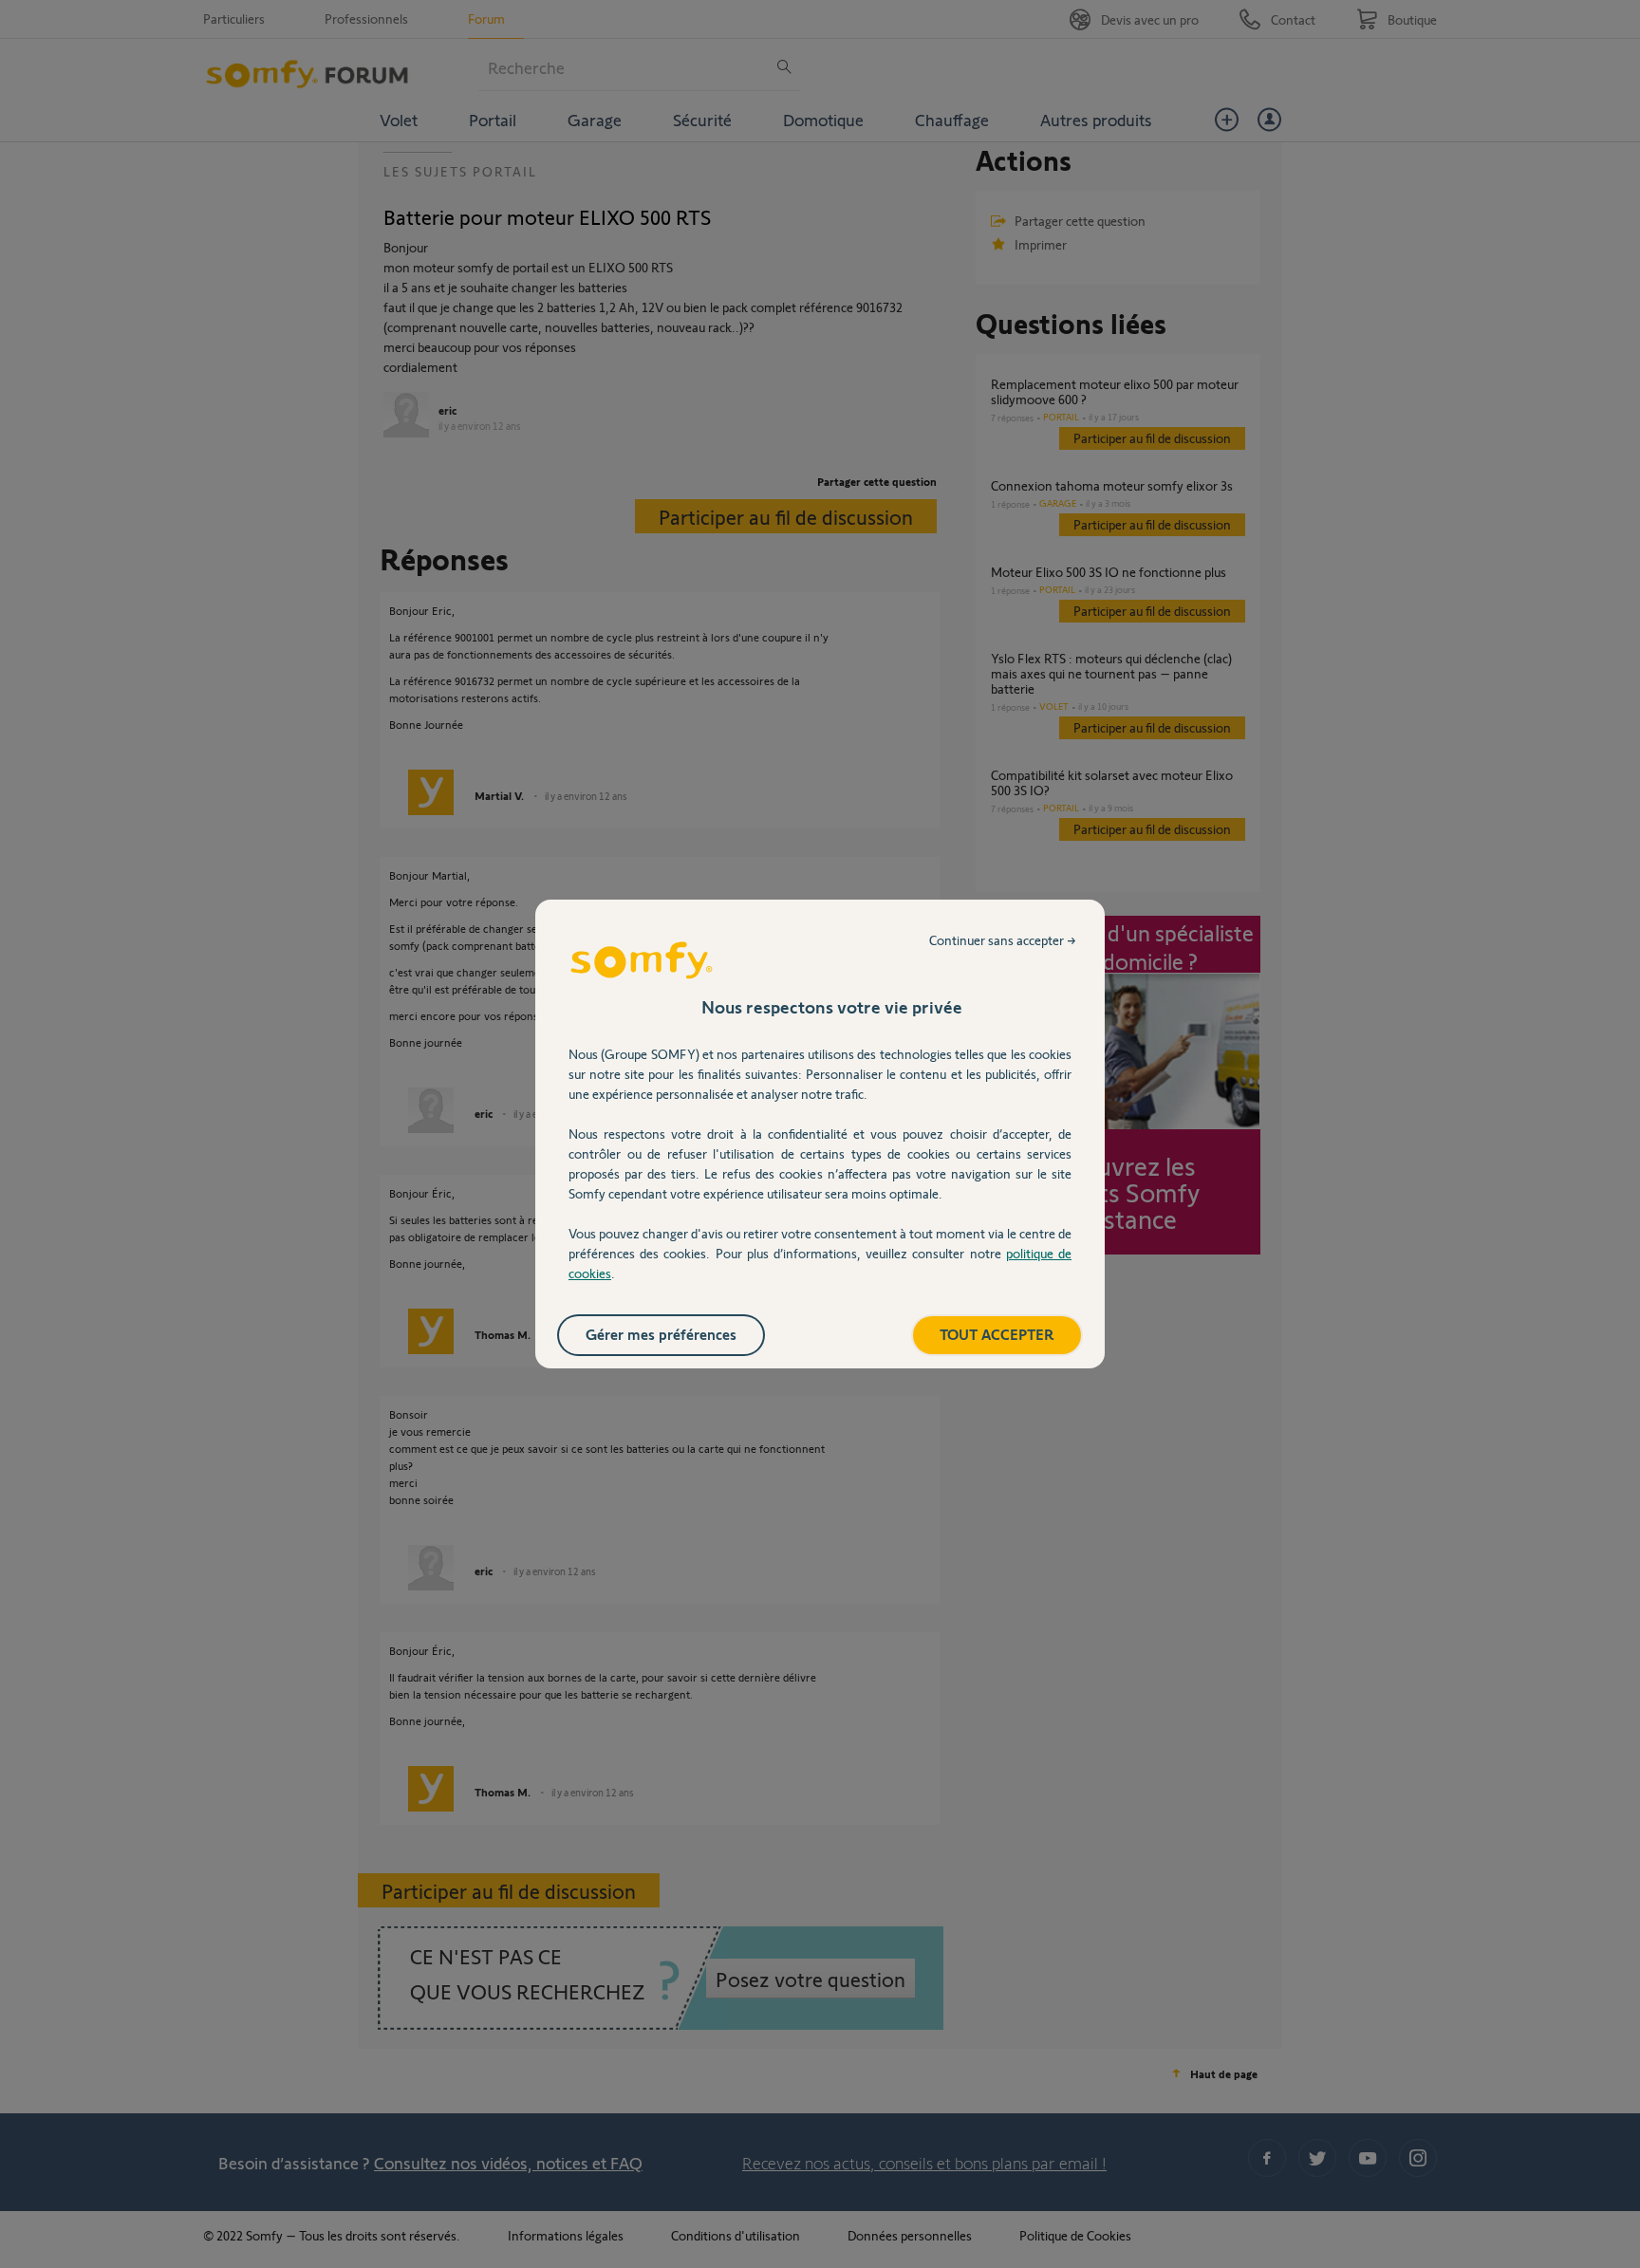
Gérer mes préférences (661, 1334)
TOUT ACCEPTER (997, 1334)
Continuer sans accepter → (1003, 940)
